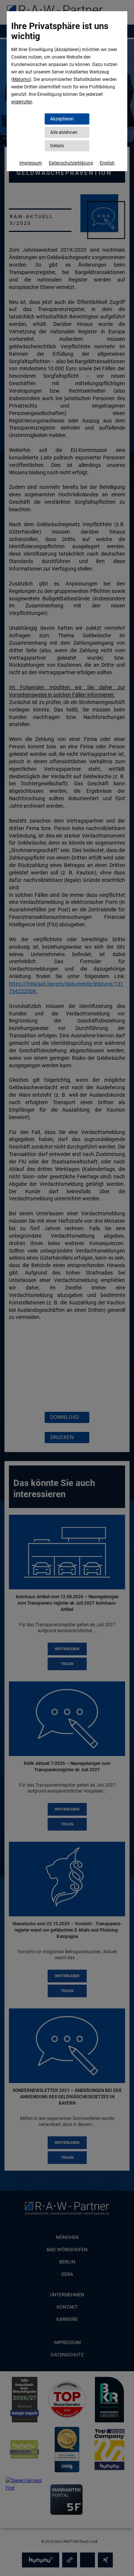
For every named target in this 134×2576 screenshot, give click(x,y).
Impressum (31, 163)
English (107, 163)
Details (57, 146)
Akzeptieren (62, 119)
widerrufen (22, 102)
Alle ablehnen (64, 132)
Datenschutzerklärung (71, 163)
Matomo (21, 79)
